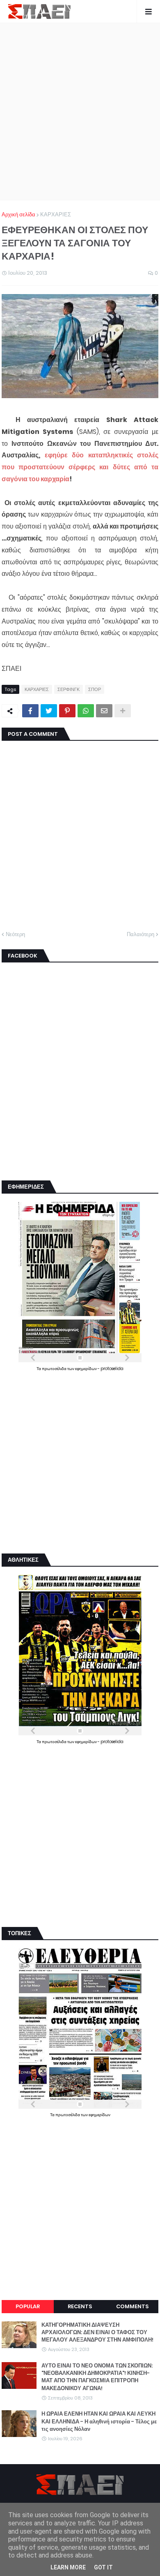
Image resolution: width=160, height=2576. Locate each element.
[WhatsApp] (86, 711)
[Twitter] (49, 711)
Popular (28, 2306)
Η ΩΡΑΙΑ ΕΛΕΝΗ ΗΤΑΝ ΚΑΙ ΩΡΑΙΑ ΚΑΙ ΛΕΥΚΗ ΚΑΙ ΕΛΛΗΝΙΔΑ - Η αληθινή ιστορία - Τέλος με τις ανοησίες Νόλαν (99, 2421)
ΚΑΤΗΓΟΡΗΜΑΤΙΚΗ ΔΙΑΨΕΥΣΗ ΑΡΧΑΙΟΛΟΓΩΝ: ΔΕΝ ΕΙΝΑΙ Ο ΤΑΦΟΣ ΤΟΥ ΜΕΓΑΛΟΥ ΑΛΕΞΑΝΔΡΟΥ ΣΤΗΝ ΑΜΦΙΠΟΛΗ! (97, 2333)
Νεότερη (15, 934)
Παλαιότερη (141, 934)
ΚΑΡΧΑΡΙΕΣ (56, 214)
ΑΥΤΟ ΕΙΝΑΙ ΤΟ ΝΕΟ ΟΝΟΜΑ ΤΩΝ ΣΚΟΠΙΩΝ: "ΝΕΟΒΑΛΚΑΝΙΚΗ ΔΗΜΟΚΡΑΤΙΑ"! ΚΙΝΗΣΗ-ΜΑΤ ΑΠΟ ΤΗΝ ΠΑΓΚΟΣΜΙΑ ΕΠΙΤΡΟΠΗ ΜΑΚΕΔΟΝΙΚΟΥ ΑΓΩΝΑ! (97, 2377)
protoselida (112, 1369)
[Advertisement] (80, 111)
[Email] (104, 711)
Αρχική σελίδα (18, 214)
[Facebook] (30, 711)
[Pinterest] (67, 711)
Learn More (68, 2567)
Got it (103, 2567)
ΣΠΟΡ (95, 689)
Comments (132, 2306)
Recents (80, 2306)
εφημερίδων (86, 1369)
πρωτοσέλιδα (55, 1369)
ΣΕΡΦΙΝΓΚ (69, 689)
